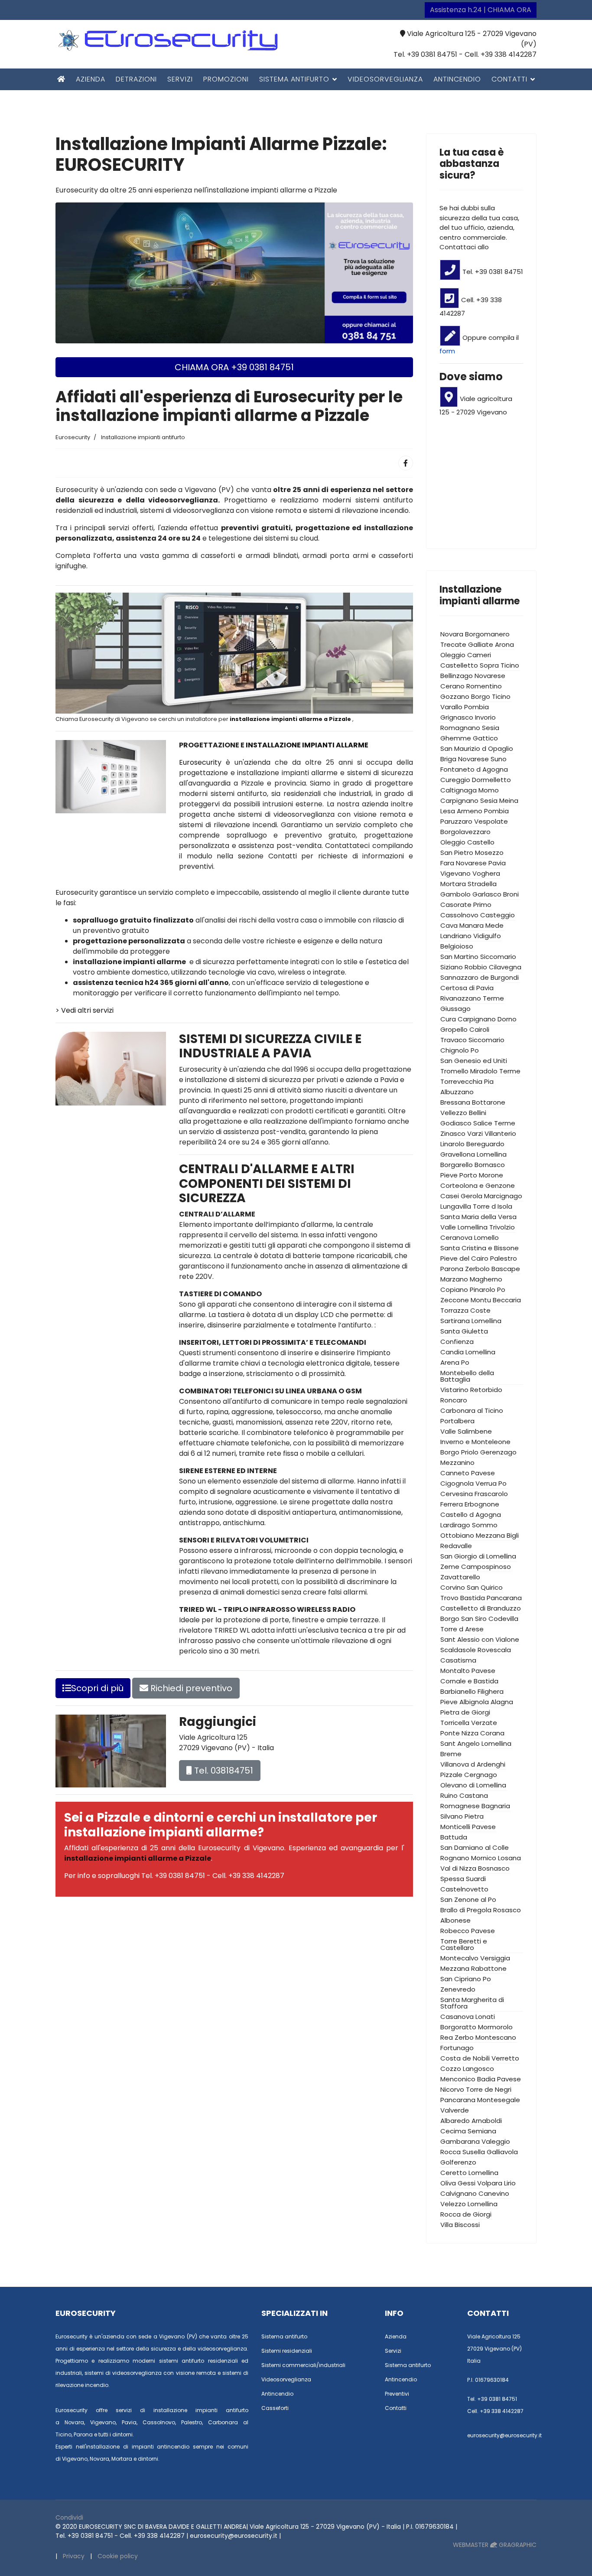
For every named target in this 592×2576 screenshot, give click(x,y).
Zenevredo (458, 1989)
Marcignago (503, 1196)
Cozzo (451, 2069)
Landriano (456, 936)
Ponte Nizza (459, 1733)
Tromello (454, 1071)
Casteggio (498, 915)
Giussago (455, 1009)
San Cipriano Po (466, 1979)
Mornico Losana (496, 1858)
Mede (494, 925)
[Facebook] (406, 463)
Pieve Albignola (465, 1702)
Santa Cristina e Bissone (480, 1248)
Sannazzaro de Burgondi (480, 977)
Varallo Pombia (465, 707)
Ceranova (456, 1237)
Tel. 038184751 (223, 1771)
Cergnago (481, 1775)
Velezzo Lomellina (469, 2204)
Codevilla (503, 1619)
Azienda (91, 79)
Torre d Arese (462, 1629)
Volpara (490, 2183)
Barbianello (458, 1691)
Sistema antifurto (294, 79)
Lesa (448, 811)
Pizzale (451, 1775)
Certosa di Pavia (467, 988)
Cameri (479, 655)
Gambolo (455, 894)
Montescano (496, 2037)
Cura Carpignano (468, 1019)
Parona (452, 1269)
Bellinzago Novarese (473, 676)
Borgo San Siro (464, 1619)
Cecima (453, 2131)
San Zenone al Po (468, 1899)
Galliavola (502, 2152)
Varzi (475, 1133)
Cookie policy (118, 2556)
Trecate (453, 644)
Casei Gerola (461, 1196)
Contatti (509, 79)
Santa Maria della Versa (478, 1217)
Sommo (485, 1525)
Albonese (455, 1920)
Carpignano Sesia (469, 801)
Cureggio (455, 780)
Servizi (180, 79)
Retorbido (486, 1390)
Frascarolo (491, 1494)
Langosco (478, 2069)
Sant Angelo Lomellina (476, 1743)
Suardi (476, 1879)
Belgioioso (457, 946)
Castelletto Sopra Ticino (480, 665)
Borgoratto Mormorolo (477, 2027)
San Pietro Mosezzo (472, 853)
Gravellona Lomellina (473, 1154)
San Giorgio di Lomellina (478, 1556)
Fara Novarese (464, 863)
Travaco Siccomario (472, 1040)
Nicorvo (452, 2089)
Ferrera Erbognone (470, 1504)
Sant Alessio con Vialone (480, 1639)
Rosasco (507, 1910)
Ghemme (456, 738)
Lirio (510, 2183)
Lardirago (455, 1525)
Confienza (457, 1342)
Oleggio (453, 655)
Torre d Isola (493, 1206)
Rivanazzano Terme (472, 998)
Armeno (470, 811)
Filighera (491, 1691)
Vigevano (455, 873)
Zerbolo (477, 1269)
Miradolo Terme (495, 1071)
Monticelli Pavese (468, 1827)
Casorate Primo (466, 905)
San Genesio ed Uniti (474, 1061)
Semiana (482, 2131)
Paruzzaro (456, 821)
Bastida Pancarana (491, 1598)
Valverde (455, 2110)
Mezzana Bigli (497, 1535)
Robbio (476, 967)
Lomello (486, 1237)
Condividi (69, 2517)
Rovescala (494, 1650)
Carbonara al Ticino (472, 1410)
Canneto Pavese (468, 1473)
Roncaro (454, 1400)
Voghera (486, 873)
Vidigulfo (487, 936)
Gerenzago (498, 1452)
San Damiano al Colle (475, 1847)
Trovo (449, 1598)
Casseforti (275, 2408)
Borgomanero (487, 634)
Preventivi (397, 2394)
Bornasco (490, 1165)
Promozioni (226, 79)
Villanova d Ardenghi (473, 1764)
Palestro (504, 1258)
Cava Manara (462, 925)
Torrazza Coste (465, 1310)
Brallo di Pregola (466, 1910)
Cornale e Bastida (469, 1681)
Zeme (450, 1567)
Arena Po (455, 1362)
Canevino (494, 2193)
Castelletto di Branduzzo (481, 1608)
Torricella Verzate (469, 1723)
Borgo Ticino (491, 696)
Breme (451, 1754)
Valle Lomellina (464, 1227)
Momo (489, 790)
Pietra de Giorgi (465, 1712)
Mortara (453, 884)
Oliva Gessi (458, 2183)
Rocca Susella (463, 2152)
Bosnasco (494, 1868)
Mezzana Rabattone (473, 1968)
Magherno (486, 1279)
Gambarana (460, 2141)
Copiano (454, 1290)
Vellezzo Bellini (463, 1113)
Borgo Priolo (459, 1452)
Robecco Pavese (468, 1931)
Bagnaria (496, 1806)
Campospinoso (486, 1567)
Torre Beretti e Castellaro (464, 1944)
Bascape (506, 1269)
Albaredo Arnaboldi (471, 2121)
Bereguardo (485, 1144)
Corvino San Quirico (472, 1587)
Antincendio (457, 79)
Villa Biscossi (460, 2225)
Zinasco (453, 1133)
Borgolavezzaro (465, 832)
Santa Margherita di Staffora (472, 2003)
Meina (509, 801)
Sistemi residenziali (287, 2351)
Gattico (485, 738)
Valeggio (496, 2141)
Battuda (454, 1837)
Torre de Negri (489, 2089)
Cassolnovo (459, 915)
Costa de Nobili (465, 2058)
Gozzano (455, 696)
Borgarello (457, 1165)
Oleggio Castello (467, 842)
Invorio (485, 717)
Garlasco (487, 894)
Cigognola (457, 1483)
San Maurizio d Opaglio (477, 748)
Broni (511, 894)
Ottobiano (457, 1535)
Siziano (452, 967)
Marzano (454, 1279)
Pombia (496, 811)
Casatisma (458, 1660)
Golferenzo (458, 2162)
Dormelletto (491, 780)
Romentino (484, 686)
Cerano (452, 686)
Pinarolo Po (488, 1290)
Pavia (497, 863)
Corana (492, 1733)
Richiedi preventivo (190, 1688)
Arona (504, 644)
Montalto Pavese (468, 1671)
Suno (499, 759)
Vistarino (454, 1390)
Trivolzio (502, 1227)
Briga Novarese (465, 759)
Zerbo (464, 2037)
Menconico (458, 2079)
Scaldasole (458, 1650)
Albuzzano (457, 1092)
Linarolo (452, 1144)
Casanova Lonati (468, 2017)
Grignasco (457, 717)
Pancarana (458, 2100)
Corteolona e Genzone (478, 1185)
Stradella (482, 884)
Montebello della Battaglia (467, 1376)
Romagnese (460, 1806)
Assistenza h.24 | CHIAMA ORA (481, 10)
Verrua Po (491, 1483)
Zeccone (455, 1300)
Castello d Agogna (471, 1515)
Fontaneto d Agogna (474, 769)
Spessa (452, 1879)
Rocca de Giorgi (466, 2214)
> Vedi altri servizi (85, 1010)
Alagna (502, 1702)
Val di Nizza (458, 1868)
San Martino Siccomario (478, 957)
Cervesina (457, 1494)
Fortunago (457, 2048)
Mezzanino (457, 1462)
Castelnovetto (464, 1889)
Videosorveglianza (385, 79)
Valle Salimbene (466, 1431)
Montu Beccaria (496, 1300)
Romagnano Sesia (470, 728)
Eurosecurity (202, 762)
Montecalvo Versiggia (475, 1958)
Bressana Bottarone (473, 1102)
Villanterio (500, 1133)
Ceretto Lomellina (469, 2173)
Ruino (449, 1795)
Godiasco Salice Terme (478, 1123)
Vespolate (491, 821)
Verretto (505, 2058)
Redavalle (456, 1546)
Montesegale (499, 2100)
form (447, 351)
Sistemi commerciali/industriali (303, 2365)
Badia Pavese (499, 2079)
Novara (452, 634)
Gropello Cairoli (465, 1029)
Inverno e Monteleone (475, 1442)
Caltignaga (459, 790)
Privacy (74, 2556)
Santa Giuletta (464, 1331)
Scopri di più (97, 1688)
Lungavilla (456, 1206)
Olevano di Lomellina (473, 1785)
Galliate (481, 644)
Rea (447, 2037)
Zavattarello (460, 1577)
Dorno (507, 1019)
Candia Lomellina (468, 1352)
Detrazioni (136, 79)
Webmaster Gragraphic (495, 2545)
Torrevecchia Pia (467, 1081)
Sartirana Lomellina (471, 1321)
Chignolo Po (460, 1050)
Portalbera (457, 1421)
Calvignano (459, 2193)
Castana (474, 1795)
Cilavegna (505, 967)
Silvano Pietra (462, 1816)
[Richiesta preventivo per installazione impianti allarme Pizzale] (234, 272)
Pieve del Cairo (464, 1258)
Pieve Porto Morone (472, 1175)
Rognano (455, 1858)
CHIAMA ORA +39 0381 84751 (234, 367)
